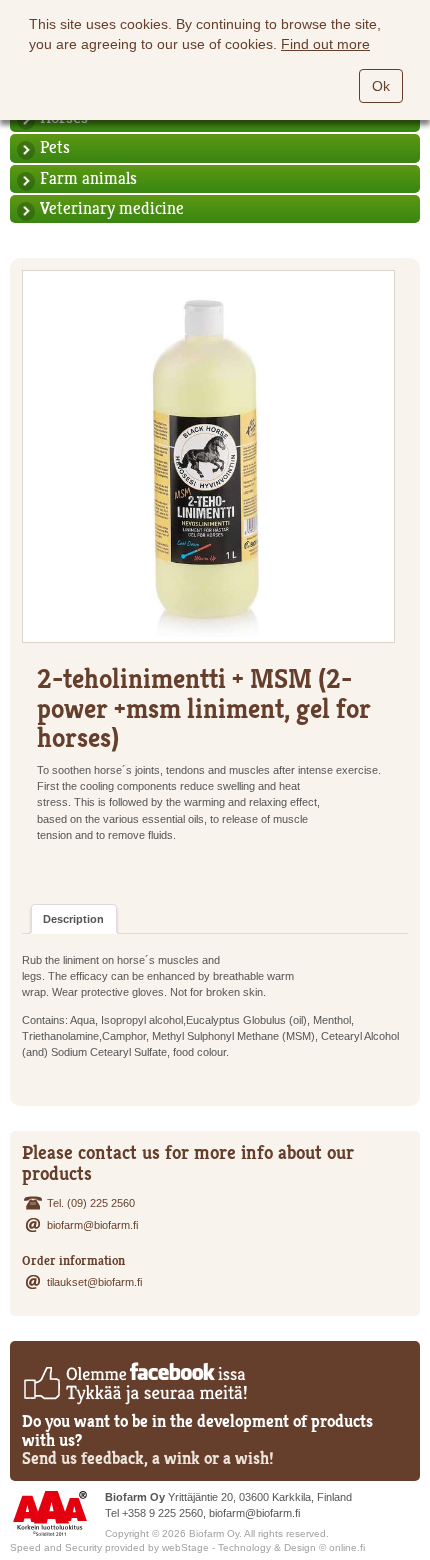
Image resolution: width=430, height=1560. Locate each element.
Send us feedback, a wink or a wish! (148, 1458)
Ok (381, 86)
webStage (185, 1547)
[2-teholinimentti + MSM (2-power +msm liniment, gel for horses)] (208, 456)
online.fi (347, 1547)
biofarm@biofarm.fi (92, 1225)
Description (73, 919)
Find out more (325, 44)
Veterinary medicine (112, 208)
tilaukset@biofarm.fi (94, 1282)
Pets (55, 147)
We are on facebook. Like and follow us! (134, 1383)
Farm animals (88, 178)
